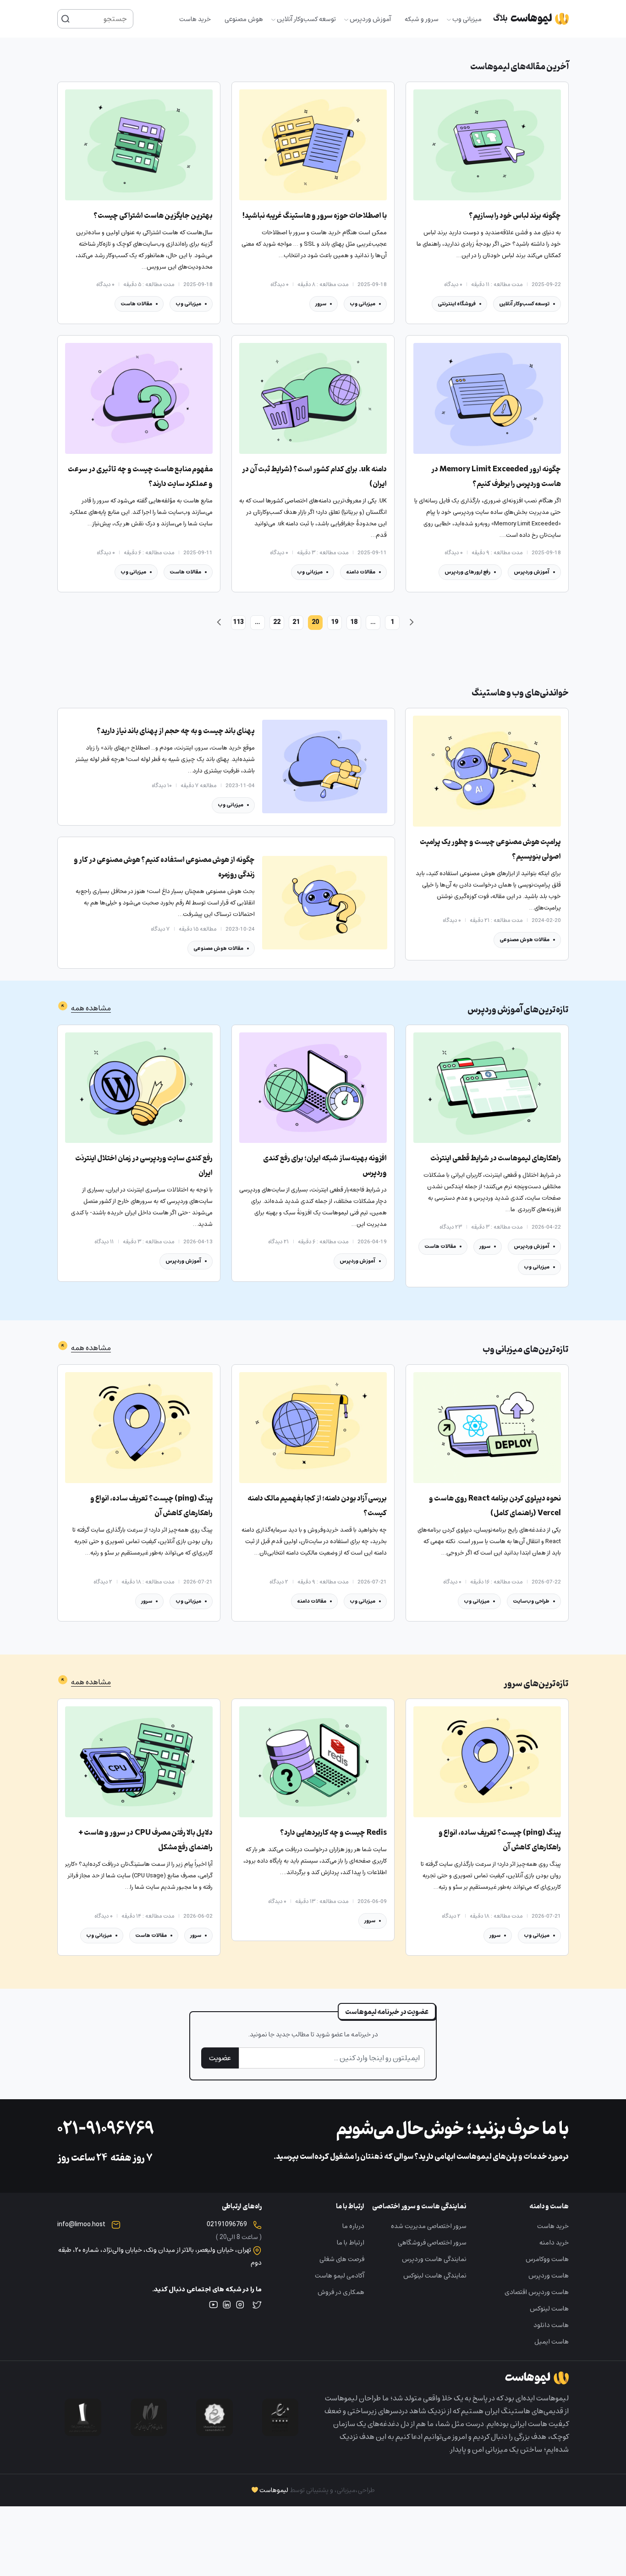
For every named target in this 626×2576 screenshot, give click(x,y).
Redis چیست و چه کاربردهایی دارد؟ (333, 1833)
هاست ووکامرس (547, 2259)
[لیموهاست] (531, 19)
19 (335, 622)
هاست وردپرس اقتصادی (537, 2292)
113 (238, 622)
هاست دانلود (551, 2325)
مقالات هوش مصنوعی (524, 940)
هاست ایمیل (552, 2342)
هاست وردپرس (549, 2275)
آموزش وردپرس (370, 19)
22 (277, 622)
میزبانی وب (467, 19)
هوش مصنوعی (244, 19)
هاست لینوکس (549, 2308)
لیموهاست (274, 2490)
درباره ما (353, 2226)
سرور (321, 304)
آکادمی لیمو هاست (340, 2275)
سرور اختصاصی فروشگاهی (432, 2242)
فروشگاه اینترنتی (457, 304)
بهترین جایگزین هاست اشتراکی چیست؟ (153, 216)
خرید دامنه (554, 2242)
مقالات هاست (136, 304)
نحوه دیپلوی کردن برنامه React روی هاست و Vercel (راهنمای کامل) (495, 1506)
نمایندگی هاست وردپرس (434, 2259)
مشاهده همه (91, 1008)
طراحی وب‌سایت (531, 1601)
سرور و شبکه (422, 19)
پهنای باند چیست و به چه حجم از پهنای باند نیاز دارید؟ (176, 731)
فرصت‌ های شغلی (342, 2259)
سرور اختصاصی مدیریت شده (429, 2226)
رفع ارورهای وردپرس (467, 572)
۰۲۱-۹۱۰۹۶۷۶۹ (106, 2130)
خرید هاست (195, 19)
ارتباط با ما (351, 2242)
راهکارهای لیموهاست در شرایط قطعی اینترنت (496, 1158)
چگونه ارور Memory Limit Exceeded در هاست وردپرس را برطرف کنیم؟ (496, 477)
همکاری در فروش (341, 2292)
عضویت (220, 2058)
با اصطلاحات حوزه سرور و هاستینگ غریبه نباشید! (315, 216)
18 (354, 622)
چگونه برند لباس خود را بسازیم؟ (515, 216)
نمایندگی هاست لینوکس (435, 2275)
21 (296, 622)
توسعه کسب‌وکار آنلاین (306, 19)
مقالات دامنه (361, 572)
